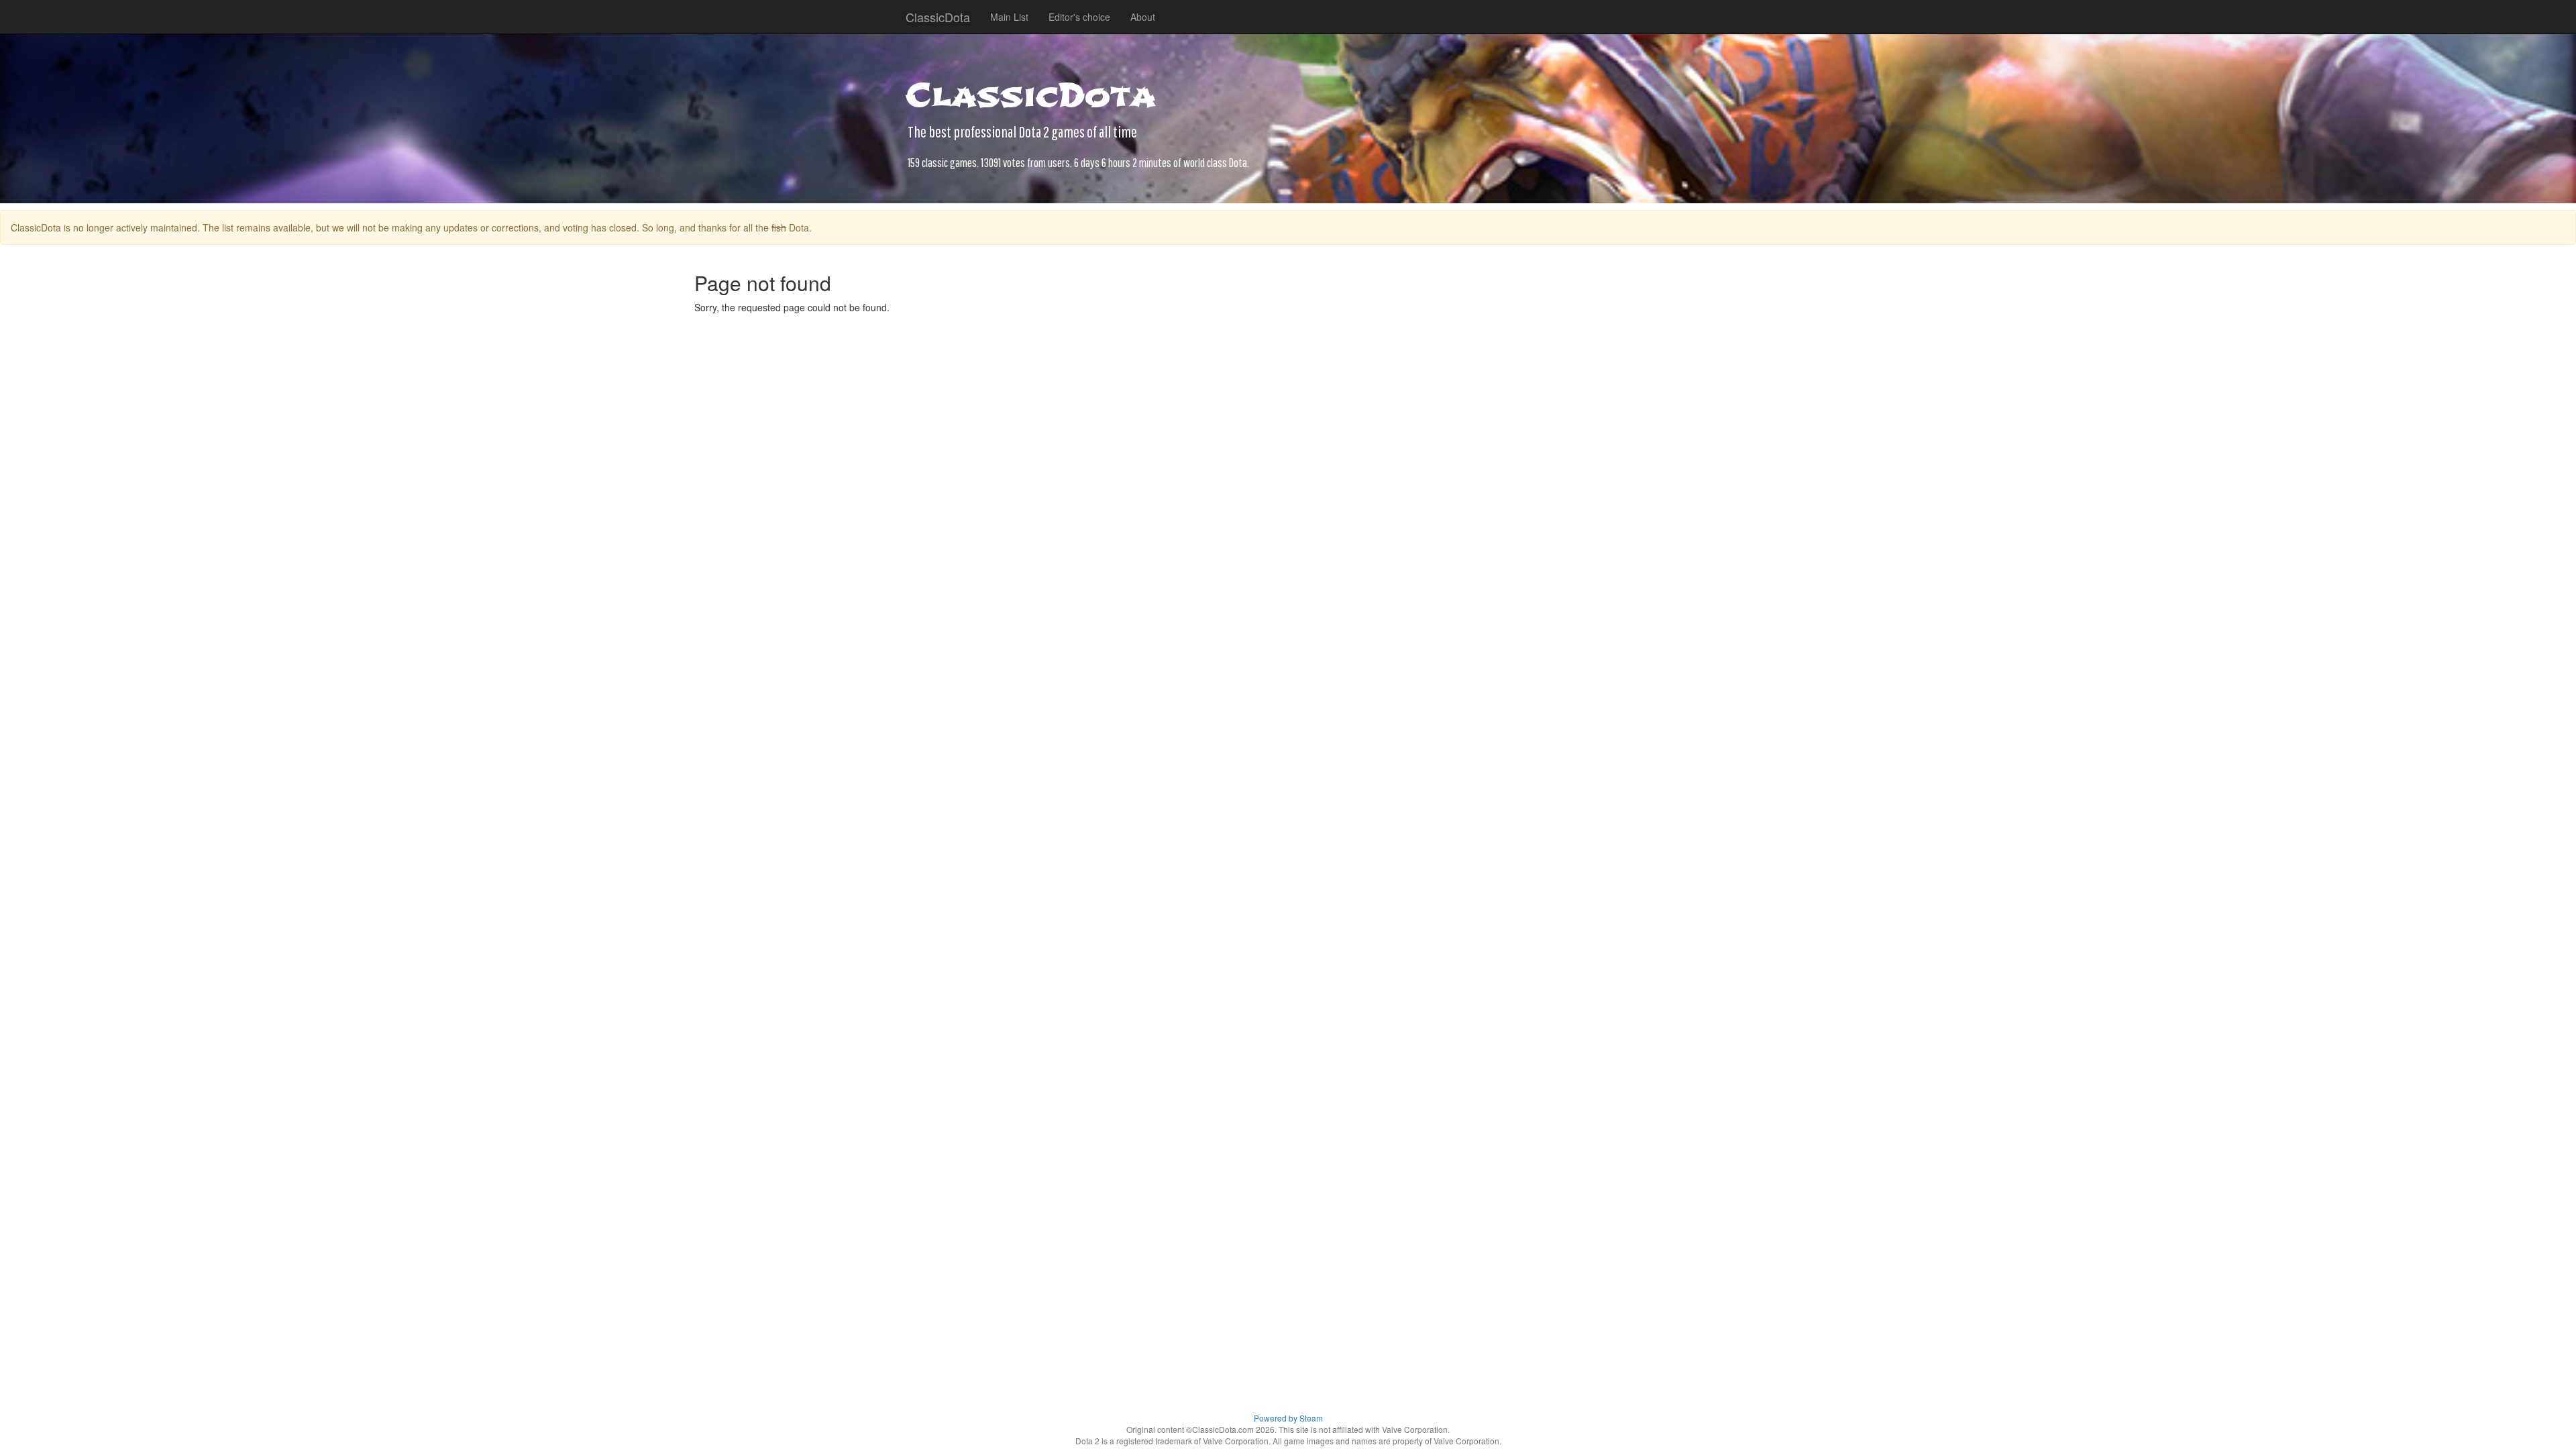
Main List (1009, 17)
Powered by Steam (1288, 1418)
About (1143, 17)
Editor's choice (1079, 17)
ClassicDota (938, 17)
